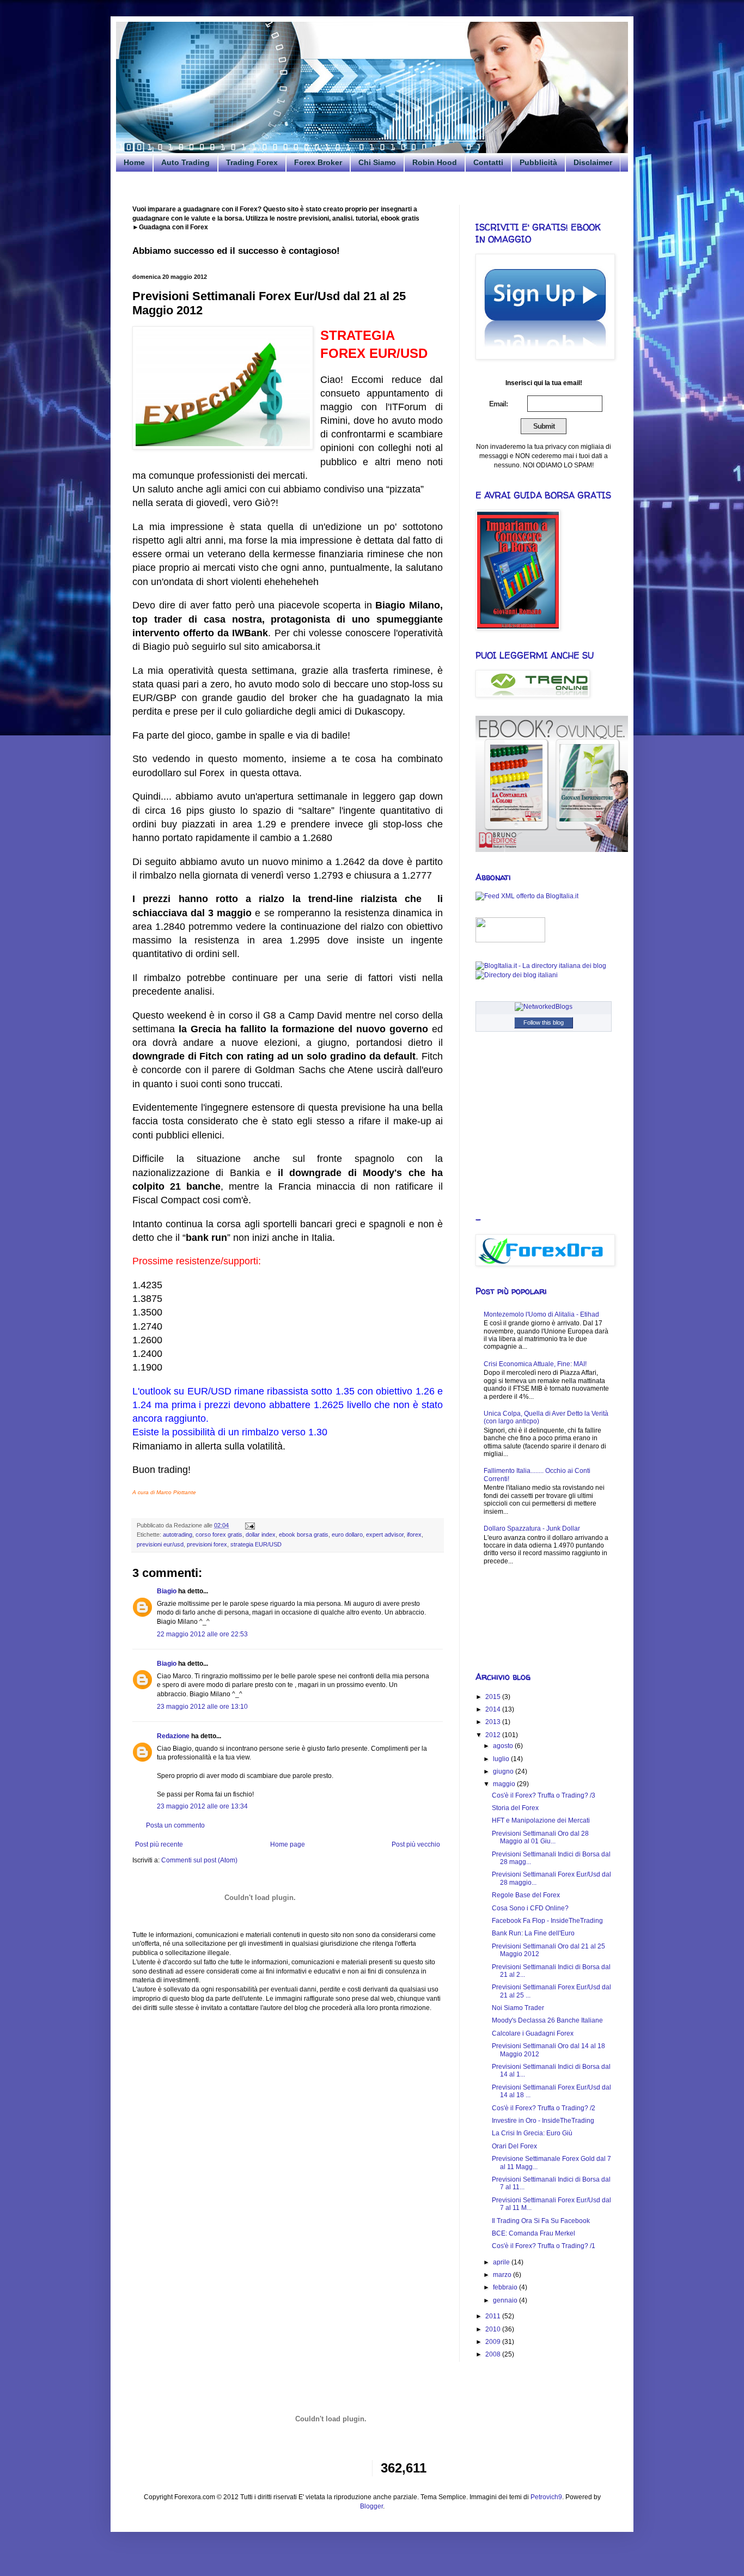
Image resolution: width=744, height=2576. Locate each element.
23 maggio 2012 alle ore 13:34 (202, 1806)
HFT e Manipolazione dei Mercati (541, 1820)
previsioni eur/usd (160, 1544)
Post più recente (159, 1844)
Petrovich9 (546, 2497)
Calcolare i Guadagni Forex (533, 2033)
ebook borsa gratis (304, 1534)
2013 (494, 1722)
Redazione (173, 1736)
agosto (504, 1746)
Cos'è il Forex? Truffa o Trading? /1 (544, 2246)
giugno (504, 1771)
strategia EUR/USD (256, 1544)
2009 (494, 2342)
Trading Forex (252, 162)
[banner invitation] (552, 850)
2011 (494, 2316)
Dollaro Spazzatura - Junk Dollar (532, 1528)
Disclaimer (593, 162)
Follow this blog (544, 1022)
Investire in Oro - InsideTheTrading (543, 2121)
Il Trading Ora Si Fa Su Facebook (541, 2221)
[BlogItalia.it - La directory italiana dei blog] (541, 966)
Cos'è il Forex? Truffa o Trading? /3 (544, 1795)
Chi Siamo (377, 162)
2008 (494, 2354)
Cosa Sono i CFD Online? (530, 1908)
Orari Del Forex (514, 2146)
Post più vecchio (416, 1844)
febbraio (506, 2287)
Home (134, 162)
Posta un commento (175, 1825)
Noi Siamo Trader (518, 2008)
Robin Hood (435, 162)
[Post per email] (249, 1525)
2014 (494, 1709)
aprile (502, 2262)
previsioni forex (207, 1544)
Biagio (167, 1591)
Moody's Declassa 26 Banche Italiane (547, 2020)
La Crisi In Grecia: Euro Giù (532, 2133)
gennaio (506, 2300)
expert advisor (385, 1534)
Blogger (371, 2506)
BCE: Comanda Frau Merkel (533, 2233)
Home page (288, 1844)
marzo (503, 2275)
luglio (502, 1759)
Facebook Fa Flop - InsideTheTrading (547, 1921)
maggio (505, 1784)
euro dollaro (347, 1534)
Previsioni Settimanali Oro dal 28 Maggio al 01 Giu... (540, 1837)
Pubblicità (538, 162)
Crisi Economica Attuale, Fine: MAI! (535, 1364)
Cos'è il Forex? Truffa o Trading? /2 (544, 2108)
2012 (494, 1735)
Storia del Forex (515, 1808)
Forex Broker (318, 162)
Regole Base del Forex (526, 1895)
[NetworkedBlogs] (544, 1007)
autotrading (178, 1534)
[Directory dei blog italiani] (517, 975)
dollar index (261, 1534)
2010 (494, 2329)
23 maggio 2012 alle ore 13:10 (202, 1707)
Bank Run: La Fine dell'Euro (533, 1933)
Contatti (488, 162)
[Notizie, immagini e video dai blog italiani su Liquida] (510, 940)
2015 (494, 1697)
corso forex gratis (219, 1534)
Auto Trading (185, 162)
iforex (414, 1534)
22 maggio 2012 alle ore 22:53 (202, 1634)
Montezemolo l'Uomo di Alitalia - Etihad (541, 1314)
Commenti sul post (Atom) (199, 1860)
